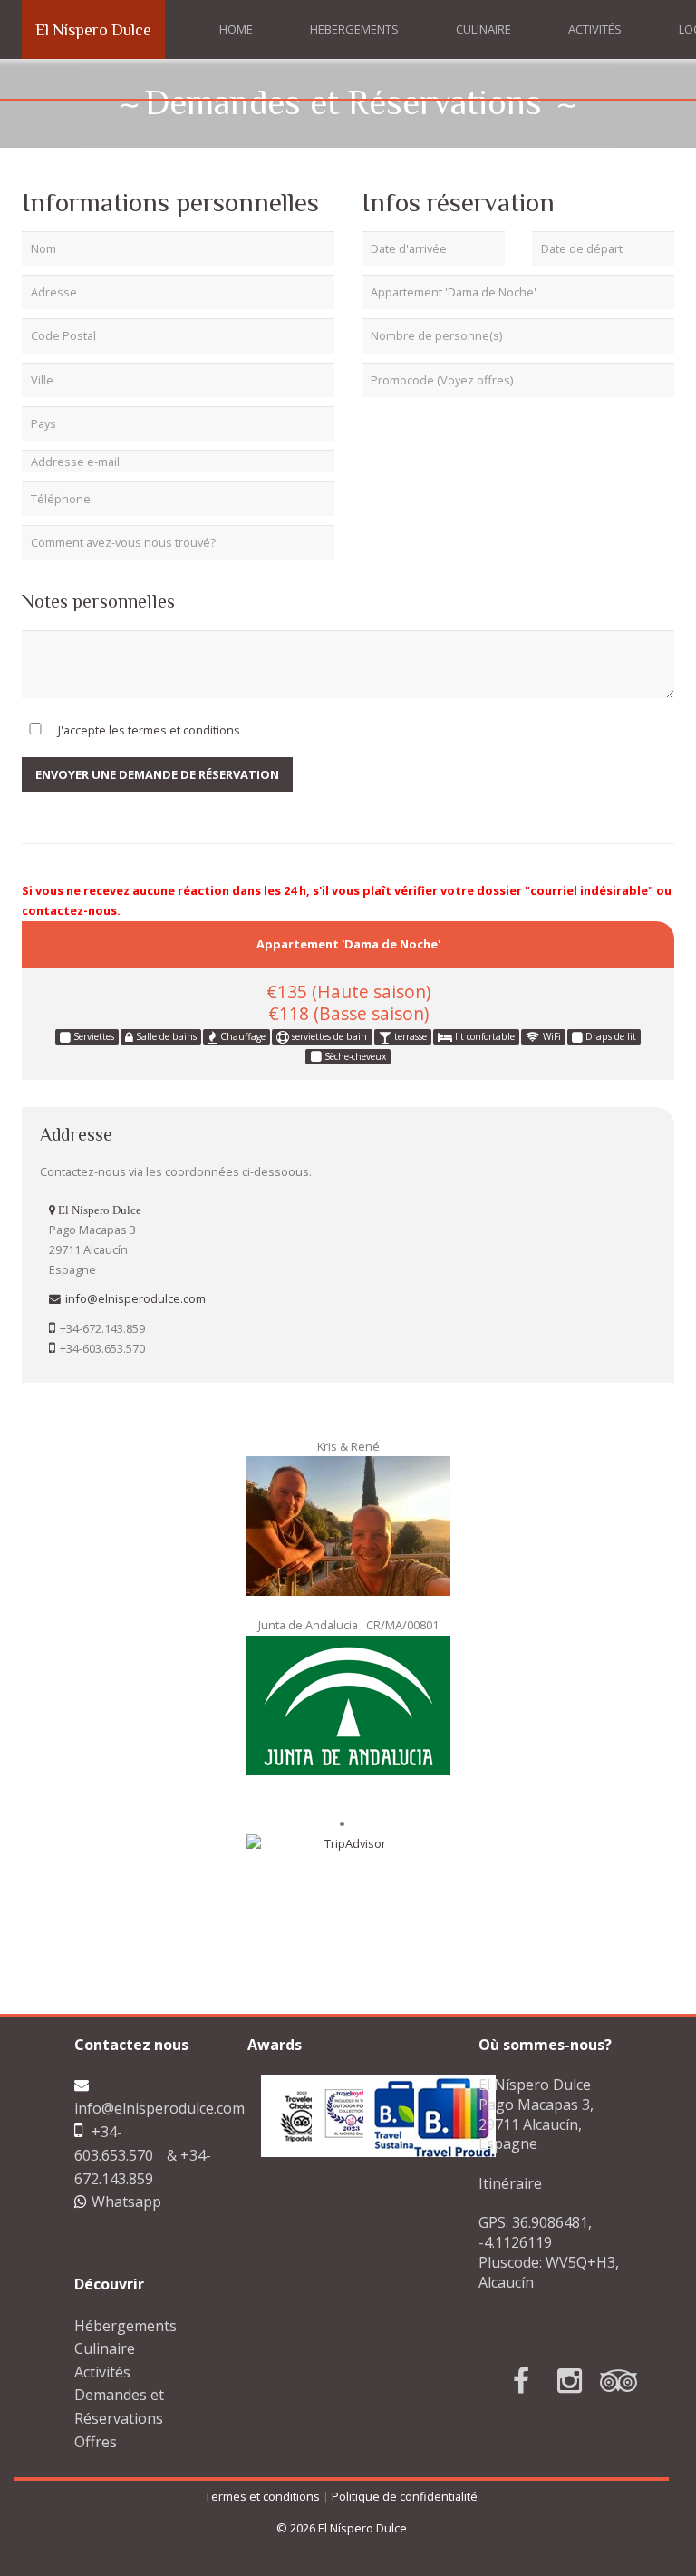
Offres (96, 2442)
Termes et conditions (262, 2496)
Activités (595, 29)
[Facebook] (503, 2381)
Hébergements (126, 2326)
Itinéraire (510, 2183)
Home (236, 29)
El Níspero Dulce (93, 30)
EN (605, 88)
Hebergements (354, 29)
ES (651, 88)
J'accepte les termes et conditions (149, 730)
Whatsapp (126, 2202)
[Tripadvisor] (601, 2381)
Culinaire (483, 29)
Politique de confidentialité (405, 2496)
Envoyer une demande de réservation (157, 774)
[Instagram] (552, 2381)
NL (628, 88)
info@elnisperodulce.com (159, 2108)
